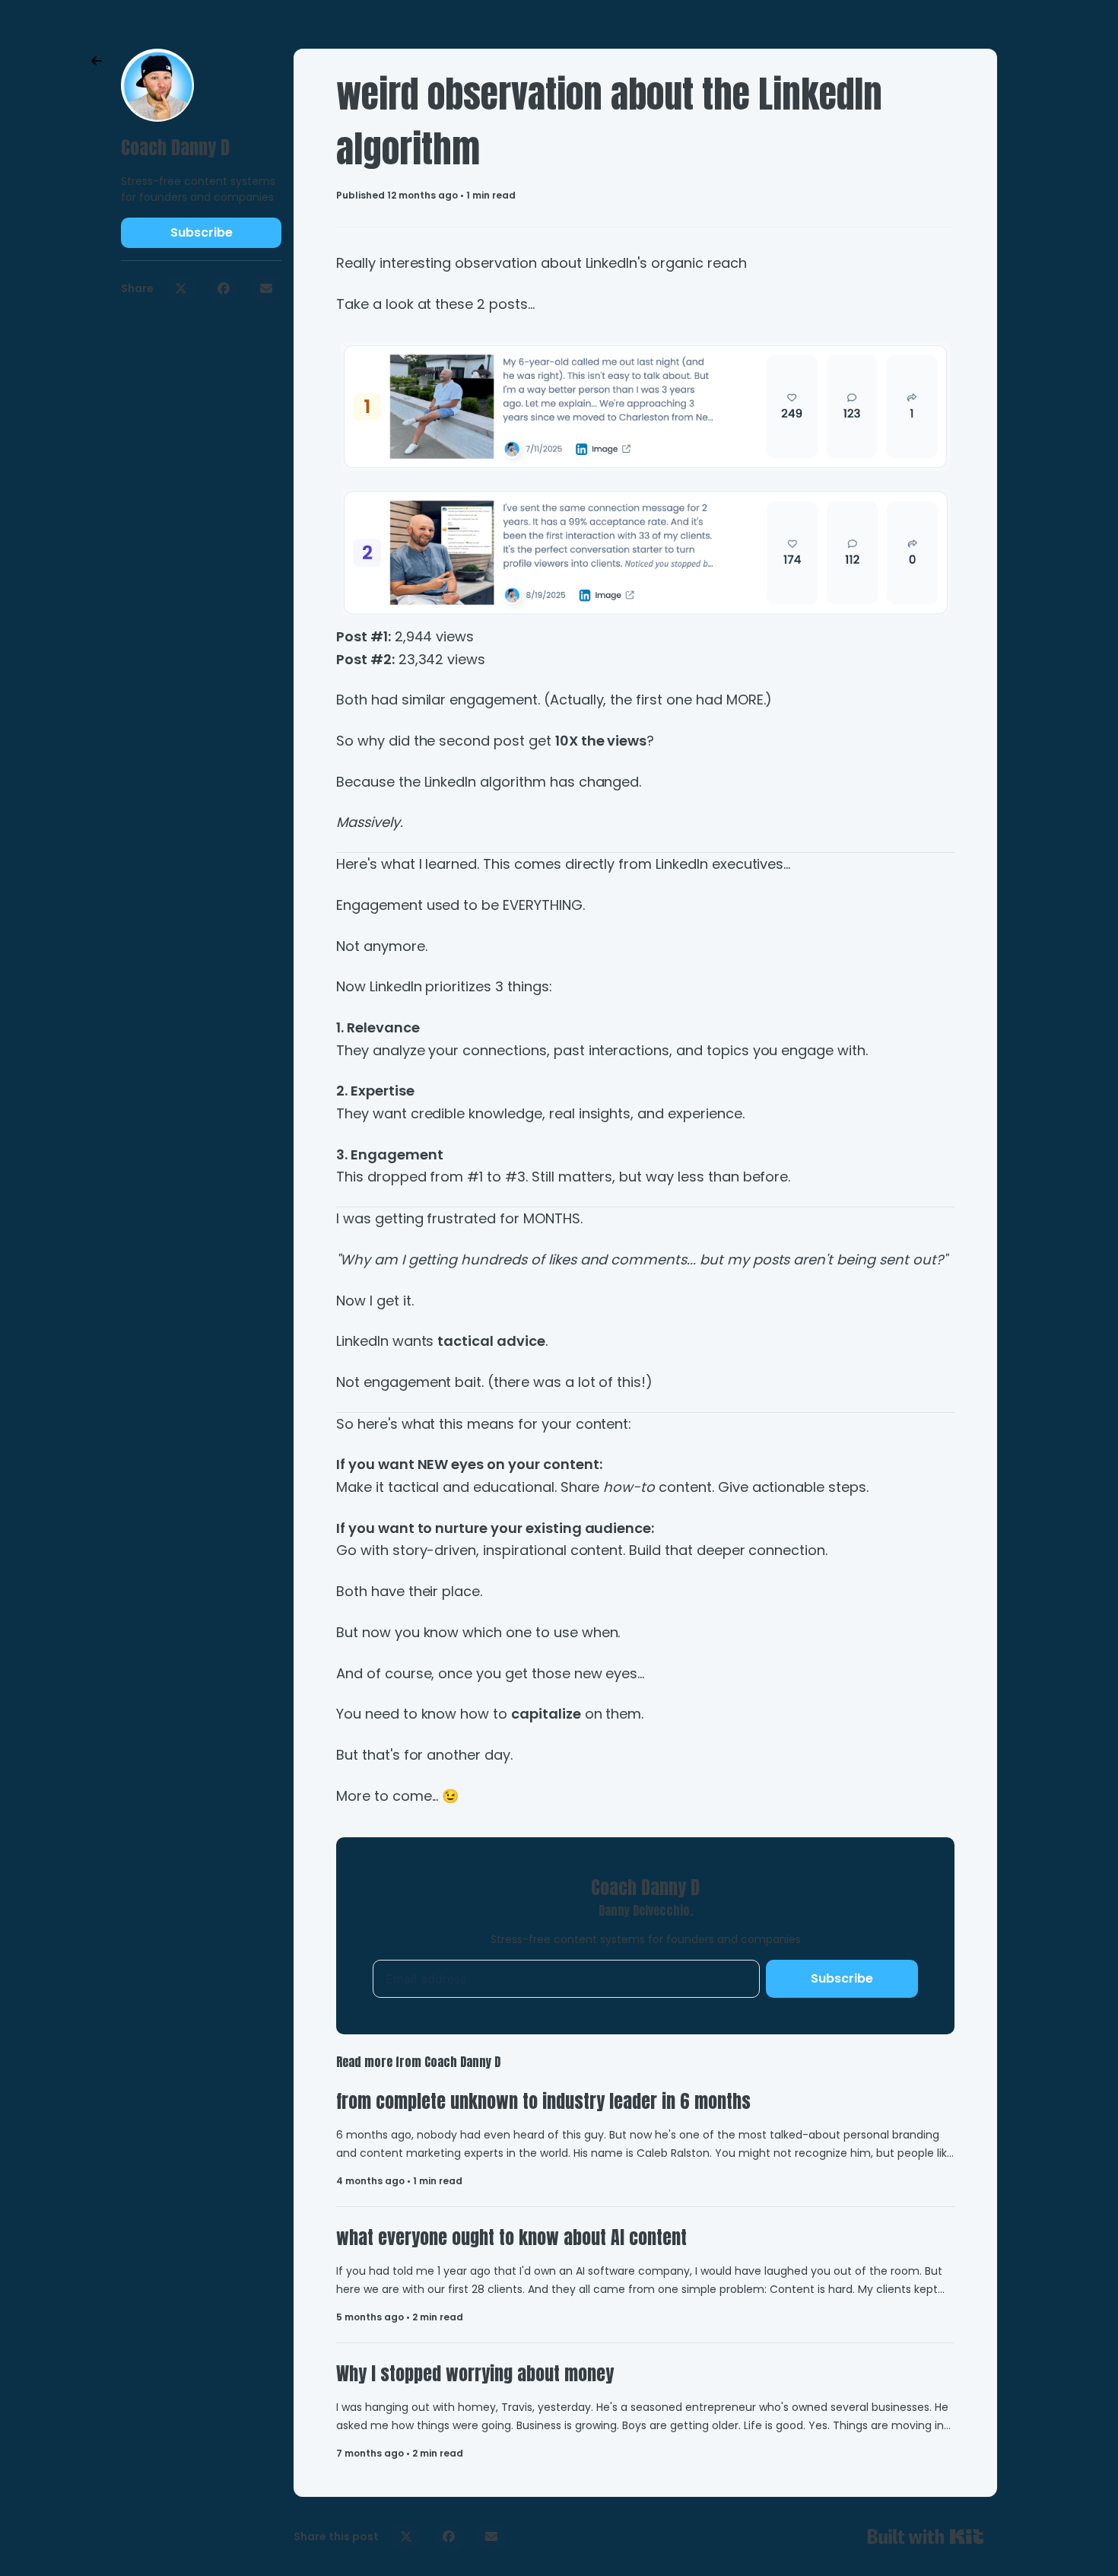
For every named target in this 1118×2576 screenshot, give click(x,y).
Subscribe (202, 232)
